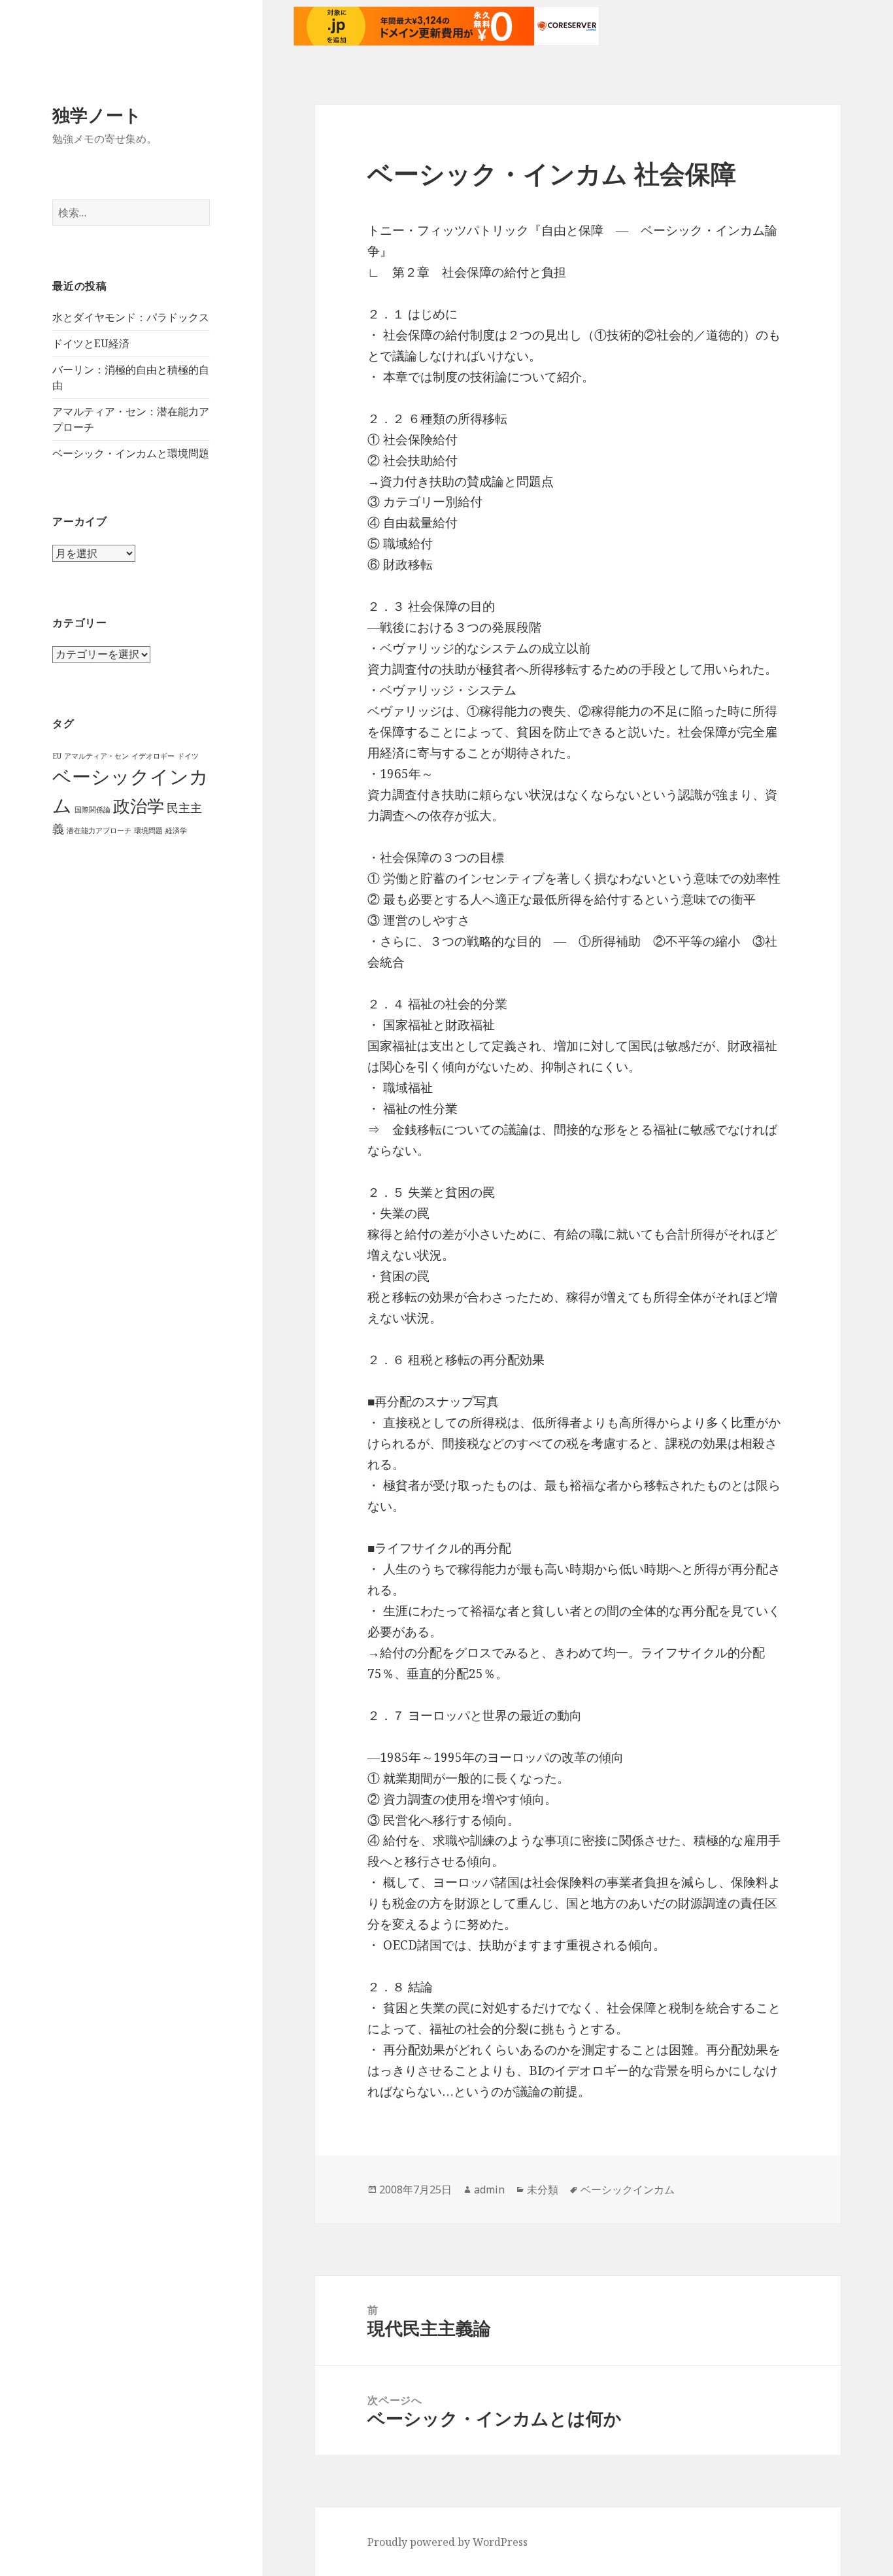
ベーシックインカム (628, 2190)
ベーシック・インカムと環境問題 (131, 453)
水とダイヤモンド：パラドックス (131, 317)
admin (489, 2190)
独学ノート (97, 115)
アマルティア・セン (96, 756)
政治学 (139, 806)
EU (57, 756)
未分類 (543, 2190)
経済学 (176, 831)
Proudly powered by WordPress (447, 2542)
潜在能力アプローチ (99, 831)
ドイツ (188, 756)
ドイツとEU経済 (91, 343)
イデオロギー (153, 756)
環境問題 (148, 831)
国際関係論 (93, 810)
